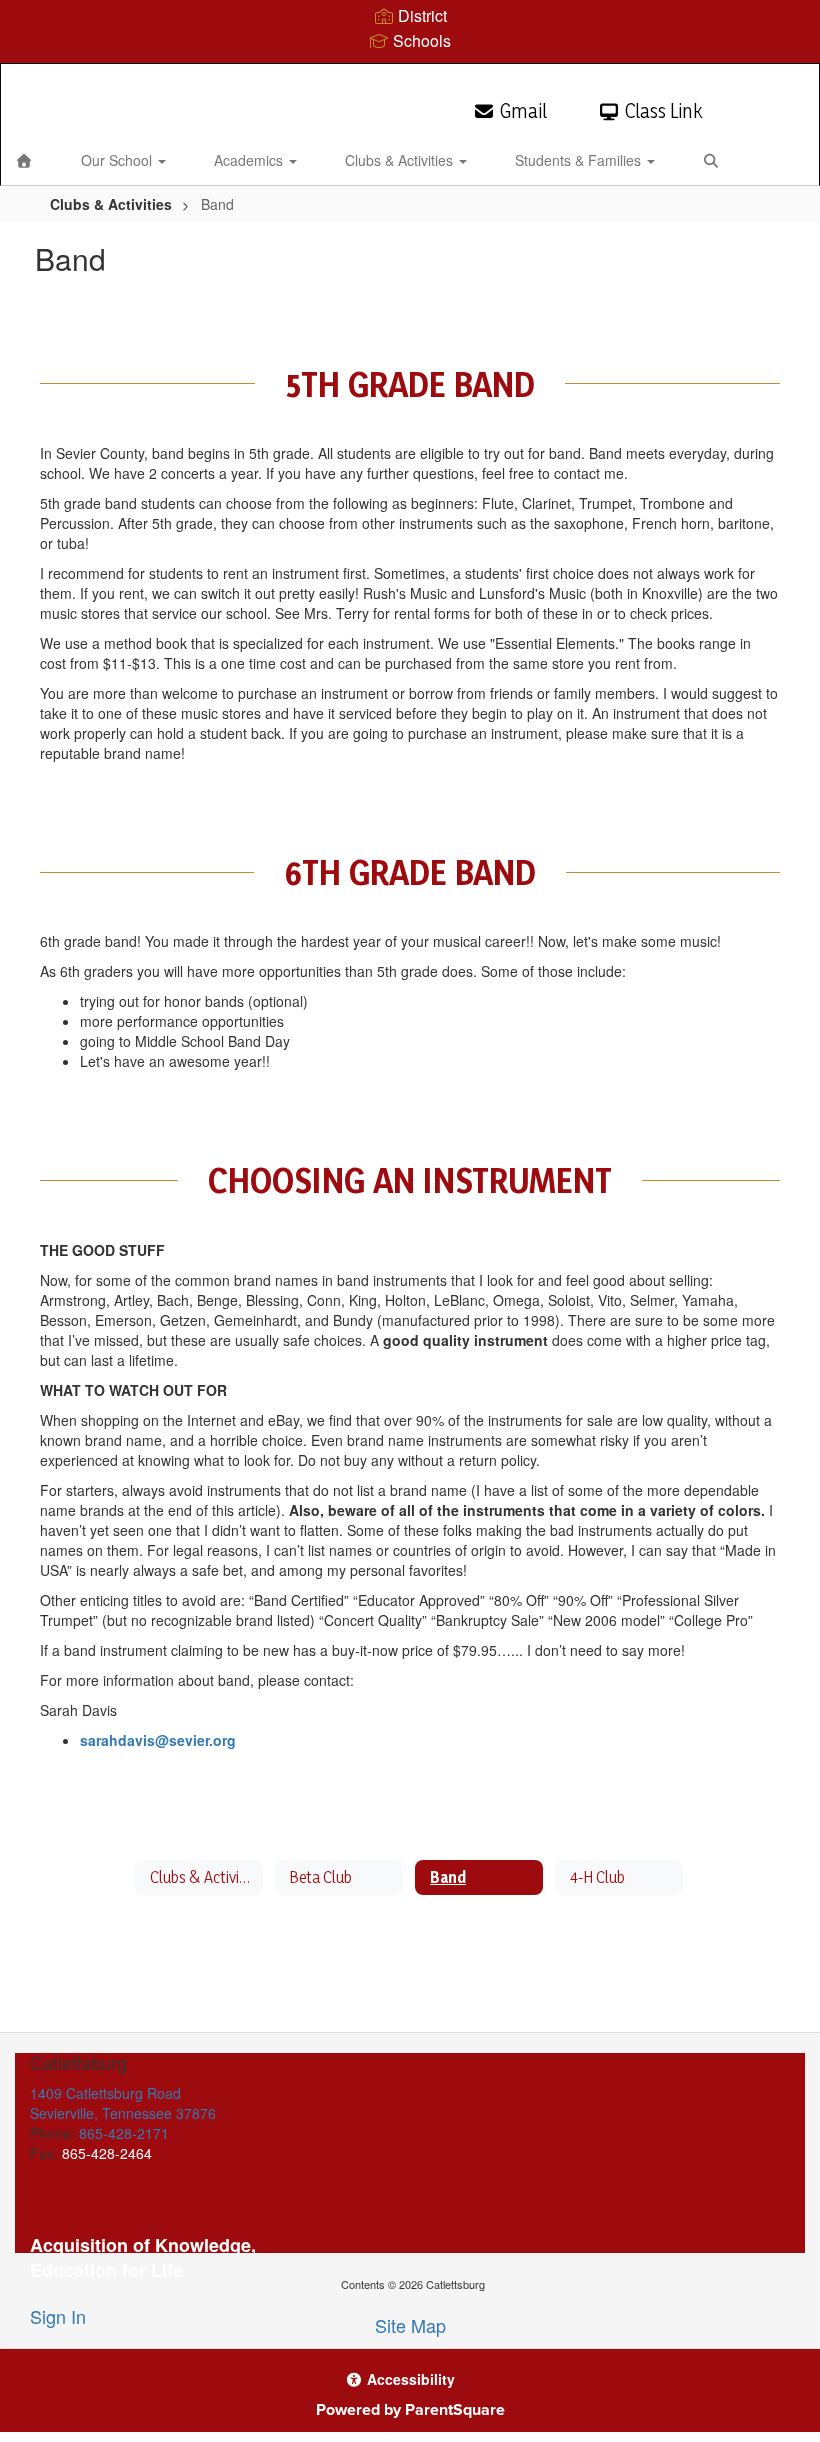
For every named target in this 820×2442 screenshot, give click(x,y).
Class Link (663, 111)
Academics (250, 160)
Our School (118, 160)
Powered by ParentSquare (410, 2409)
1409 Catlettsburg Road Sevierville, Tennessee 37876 (123, 2103)
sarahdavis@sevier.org (158, 1740)
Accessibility (409, 2379)
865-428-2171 (124, 2133)
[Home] (24, 160)
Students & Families (580, 160)
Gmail (523, 111)
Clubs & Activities (401, 160)
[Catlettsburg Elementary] (409, 76)
